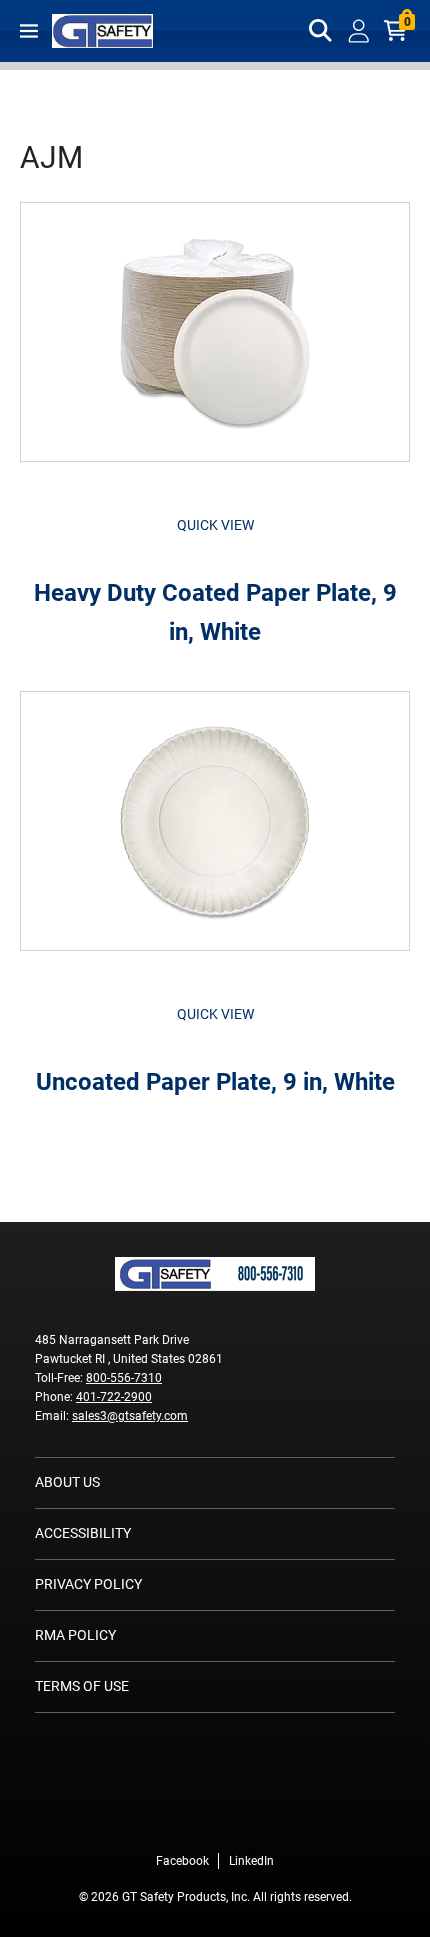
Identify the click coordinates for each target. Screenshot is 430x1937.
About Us (67, 1482)
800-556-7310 (124, 1378)
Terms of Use (82, 1686)
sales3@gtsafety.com (130, 1416)
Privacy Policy (88, 1584)
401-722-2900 (114, 1397)
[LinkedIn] (245, 1819)
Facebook (182, 1861)
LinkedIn (251, 1861)
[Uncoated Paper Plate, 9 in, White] (215, 831)
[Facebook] (185, 1819)
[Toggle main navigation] (29, 31)
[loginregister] (359, 31)
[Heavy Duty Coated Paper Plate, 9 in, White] (215, 342)
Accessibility (83, 1533)
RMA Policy (75, 1635)
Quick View (215, 525)
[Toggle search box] (321, 31)
